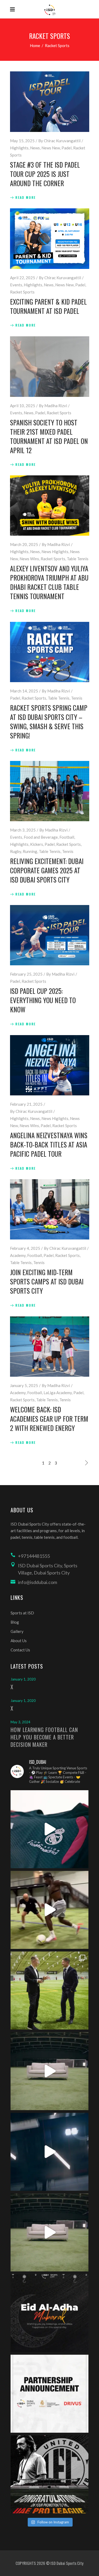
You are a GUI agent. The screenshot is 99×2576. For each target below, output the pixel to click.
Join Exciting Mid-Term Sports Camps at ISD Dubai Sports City (47, 1281)
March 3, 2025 (23, 830)
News (35, 148)
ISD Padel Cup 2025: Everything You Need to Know (43, 1000)
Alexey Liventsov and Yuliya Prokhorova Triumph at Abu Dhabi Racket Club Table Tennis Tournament (49, 582)
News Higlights (55, 552)
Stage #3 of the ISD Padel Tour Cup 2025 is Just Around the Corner (45, 174)
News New (51, 148)
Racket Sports (22, 292)
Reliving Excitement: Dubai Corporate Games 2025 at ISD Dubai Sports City (47, 870)
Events (16, 285)
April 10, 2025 (23, 406)
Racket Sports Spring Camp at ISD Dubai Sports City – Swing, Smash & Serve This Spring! (49, 722)
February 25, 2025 (26, 974)
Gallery (17, 1631)
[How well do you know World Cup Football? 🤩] (49, 2232)
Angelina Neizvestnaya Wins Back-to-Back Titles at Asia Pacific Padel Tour (49, 1144)
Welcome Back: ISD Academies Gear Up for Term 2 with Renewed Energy (49, 1419)
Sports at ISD (22, 1613)
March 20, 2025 (24, 544)
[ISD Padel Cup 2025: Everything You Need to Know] (50, 935)
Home (35, 45)
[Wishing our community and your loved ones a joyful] (49, 2313)
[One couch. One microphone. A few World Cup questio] (49, 2071)
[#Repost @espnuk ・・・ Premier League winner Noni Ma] (49, 1910)
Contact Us (20, 1650)
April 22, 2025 (23, 278)
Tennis (77, 698)
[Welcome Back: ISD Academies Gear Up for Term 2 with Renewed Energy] (50, 1347)
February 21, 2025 (26, 1104)
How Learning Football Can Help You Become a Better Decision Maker (44, 1737)
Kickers (37, 844)
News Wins (29, 559)
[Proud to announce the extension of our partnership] (49, 1990)
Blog (15, 1622)
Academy (18, 1255)
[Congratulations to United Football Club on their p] (49, 2474)
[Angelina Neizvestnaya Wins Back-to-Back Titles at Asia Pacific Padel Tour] (50, 1065)
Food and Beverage (41, 837)
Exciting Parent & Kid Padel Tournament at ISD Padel (48, 306)
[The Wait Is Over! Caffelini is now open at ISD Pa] (49, 2152)
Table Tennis (78, 559)
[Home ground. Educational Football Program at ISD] (49, 1829)
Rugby (16, 851)
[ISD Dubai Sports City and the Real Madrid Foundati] (49, 2394)
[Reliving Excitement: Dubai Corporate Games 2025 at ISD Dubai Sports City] (50, 791)
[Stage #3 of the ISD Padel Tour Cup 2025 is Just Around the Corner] (50, 102)
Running (30, 851)
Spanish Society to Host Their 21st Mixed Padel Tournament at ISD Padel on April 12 (49, 436)
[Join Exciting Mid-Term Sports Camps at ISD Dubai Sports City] (50, 1209)
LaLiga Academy (58, 1393)
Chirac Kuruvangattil (62, 141)
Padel (67, 148)
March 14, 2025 (24, 691)
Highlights (19, 148)
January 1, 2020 (23, 1679)
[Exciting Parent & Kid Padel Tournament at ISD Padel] (50, 239)
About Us (19, 1641)
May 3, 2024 (20, 1722)
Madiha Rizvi (56, 406)
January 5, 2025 (24, 1385)
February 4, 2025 (25, 1248)
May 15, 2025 (22, 141)
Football (67, 837)
